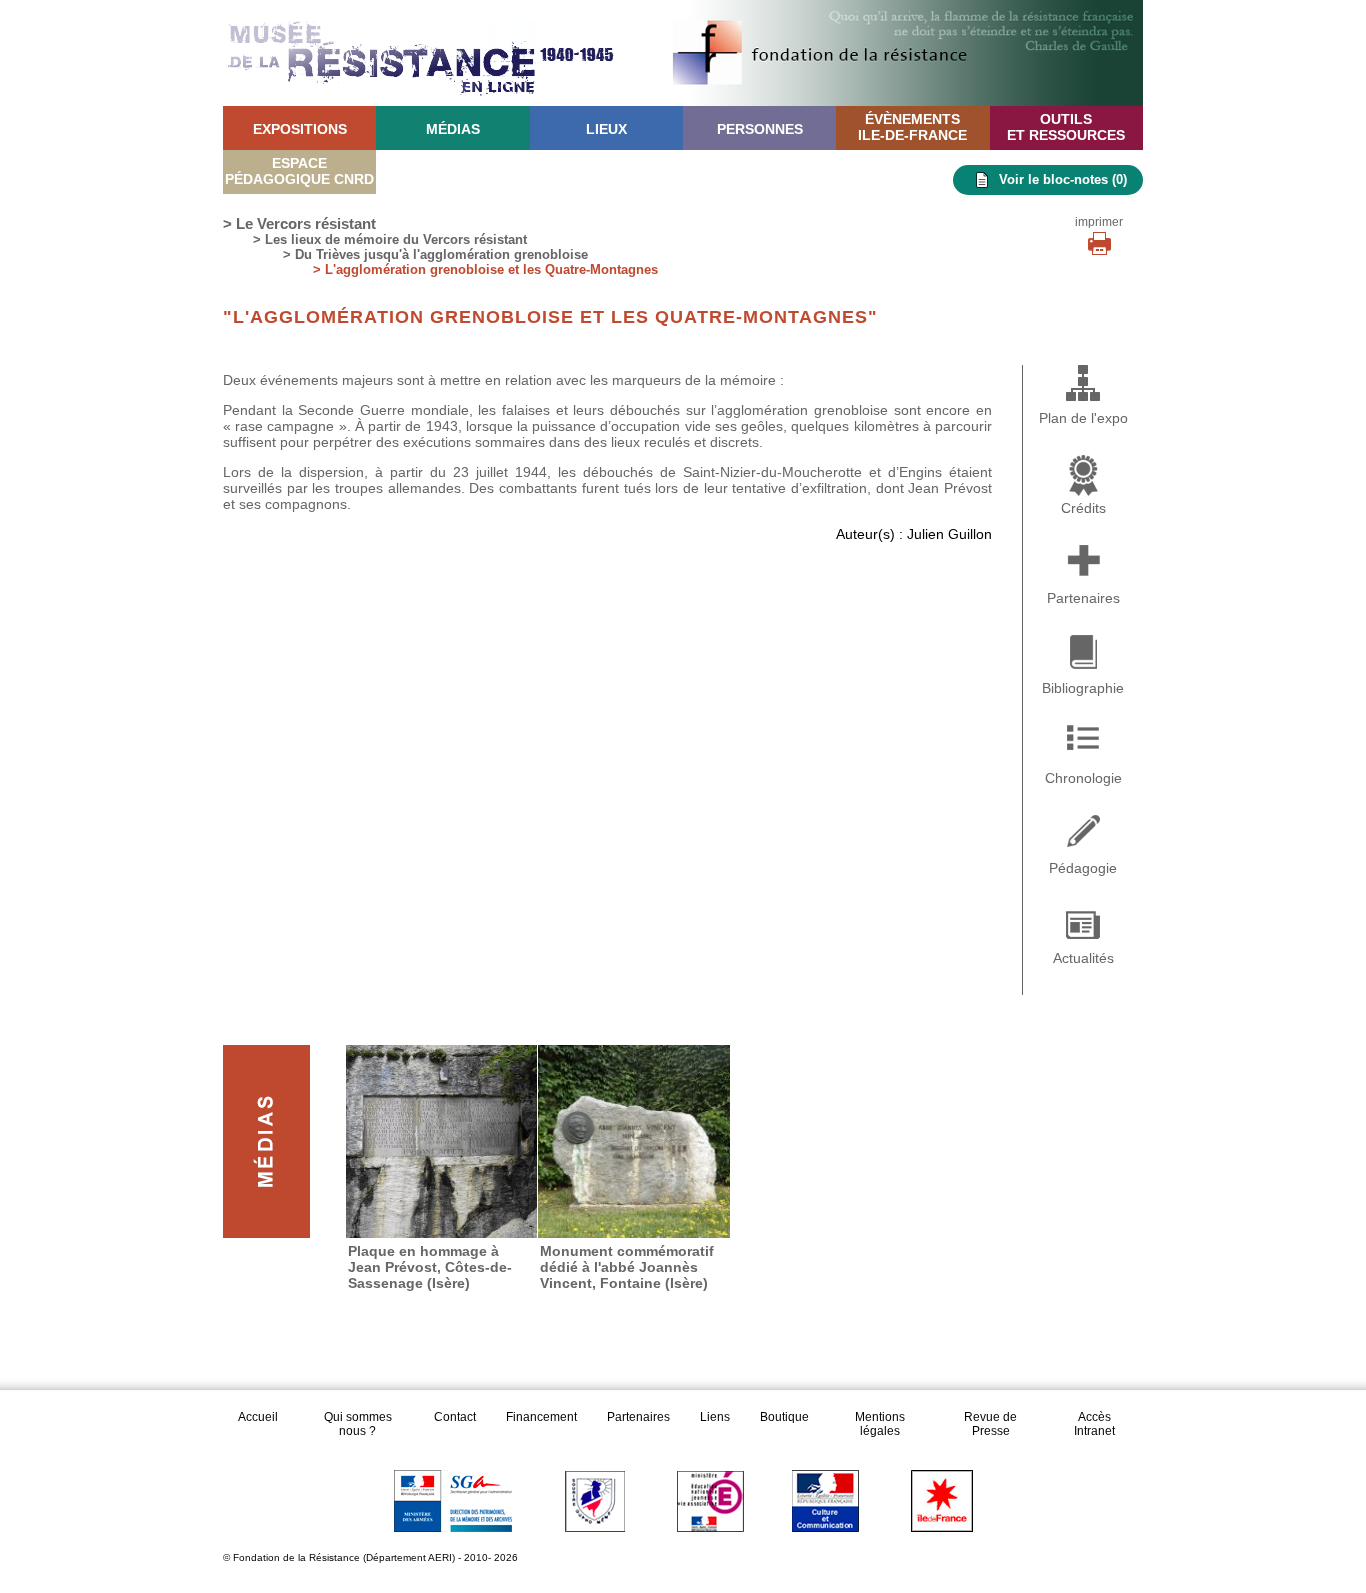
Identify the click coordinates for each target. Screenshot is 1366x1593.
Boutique (784, 1417)
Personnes (760, 129)
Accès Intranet (1094, 1424)
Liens (715, 1417)
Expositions (300, 129)
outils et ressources (1066, 127)
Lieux (606, 129)
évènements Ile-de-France (912, 127)
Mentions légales (880, 1424)
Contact (455, 1417)
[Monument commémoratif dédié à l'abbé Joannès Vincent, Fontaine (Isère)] (634, 1141)
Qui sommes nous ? (358, 1424)
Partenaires (638, 1417)
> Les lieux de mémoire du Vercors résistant (390, 239)
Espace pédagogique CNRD (299, 171)
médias (453, 129)
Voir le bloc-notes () (1063, 179)
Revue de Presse (990, 1424)
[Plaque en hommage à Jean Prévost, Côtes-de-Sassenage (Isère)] (442, 1141)
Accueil (259, 1417)
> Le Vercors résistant (299, 223)
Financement (541, 1417)
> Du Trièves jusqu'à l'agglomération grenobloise (435, 254)
